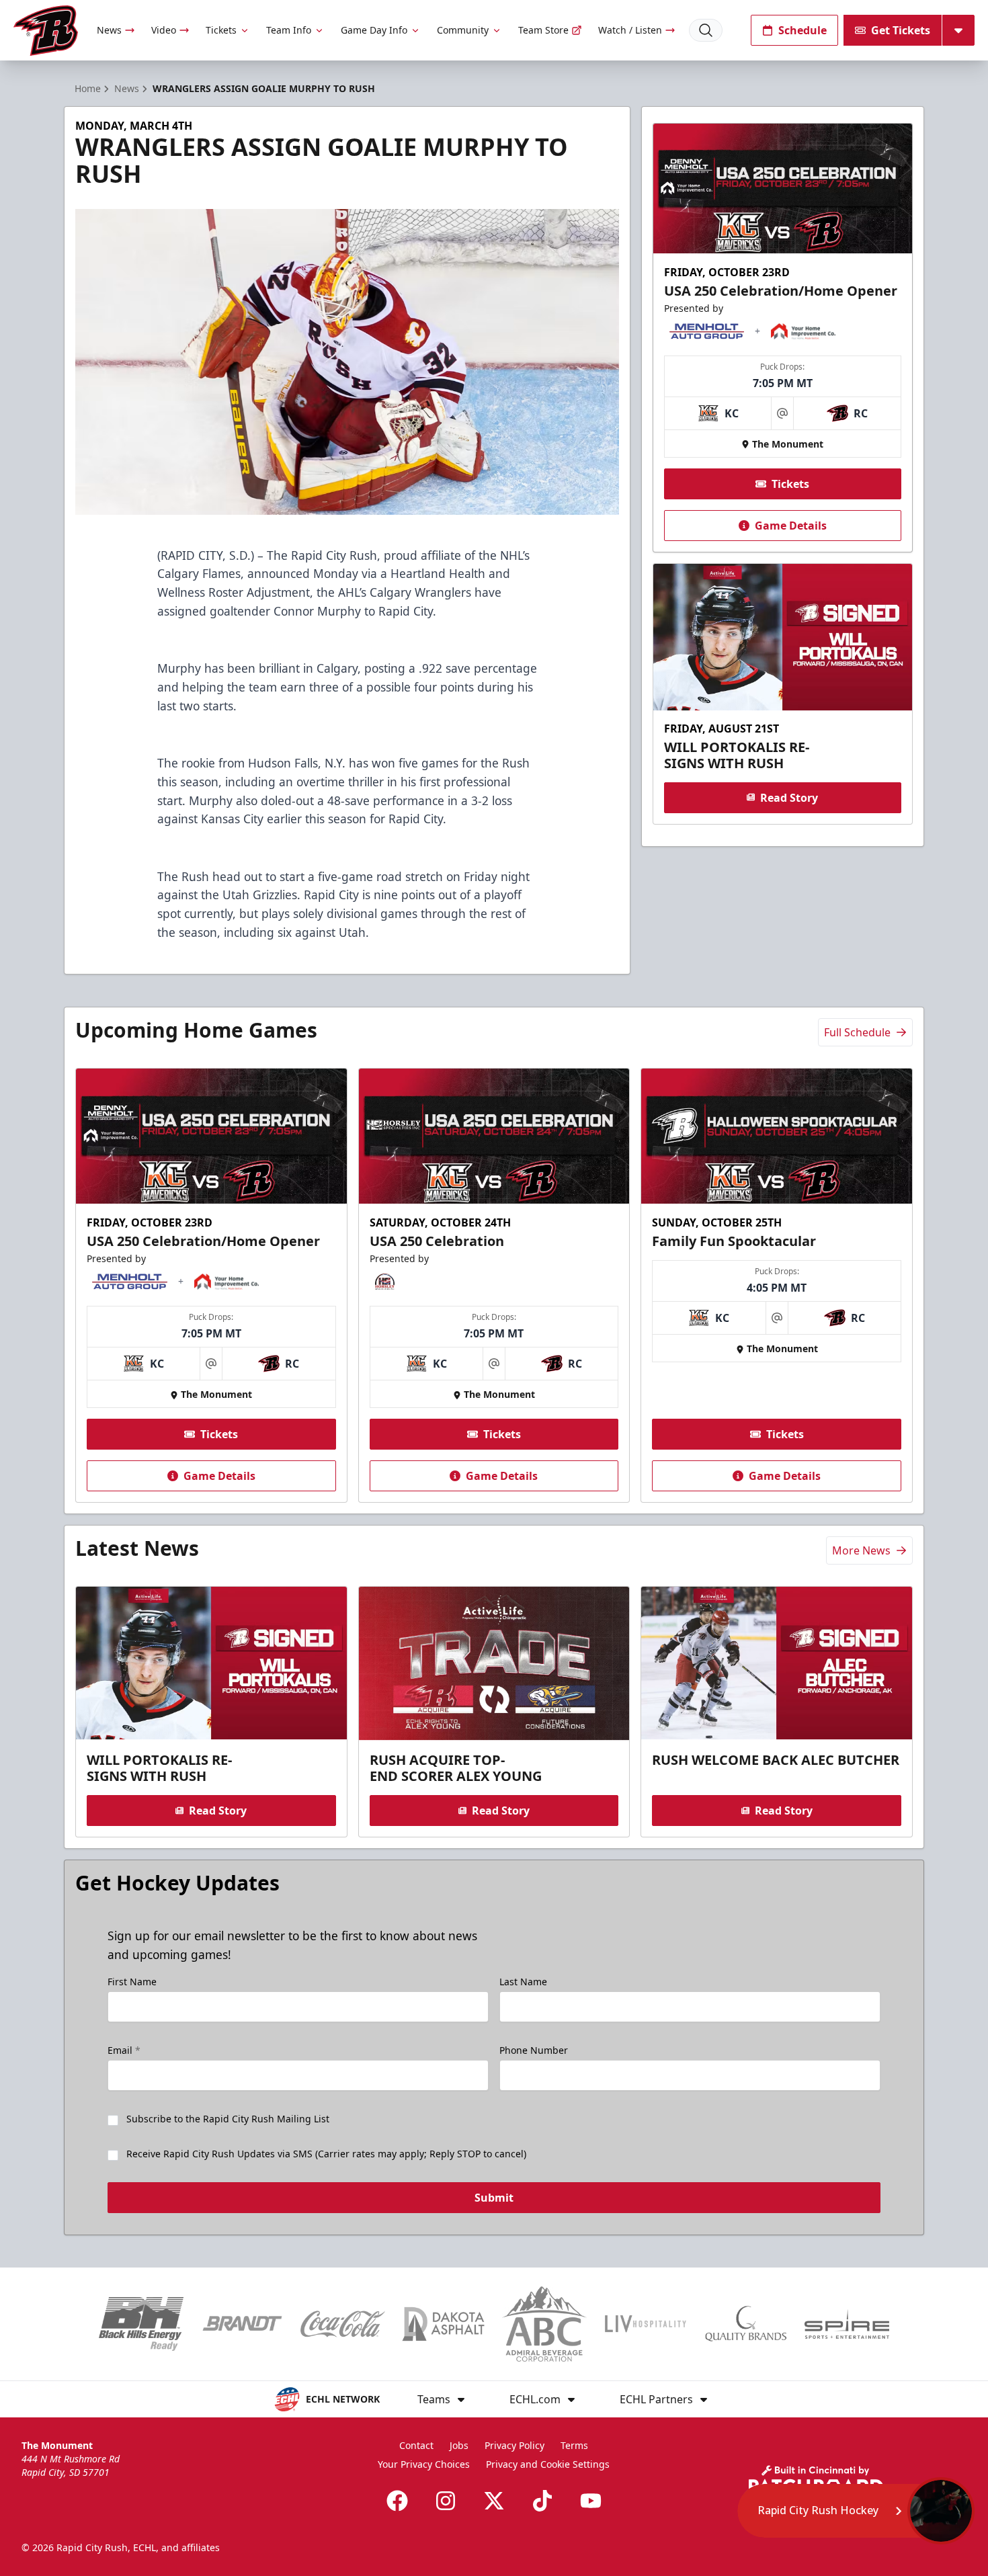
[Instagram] (446, 2501)
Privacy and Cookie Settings (548, 2464)
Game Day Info (374, 30)
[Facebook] (397, 2501)
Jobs (459, 2445)
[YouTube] (591, 2501)
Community (463, 30)
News (109, 30)
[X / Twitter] (494, 2501)
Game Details (791, 526)
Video (164, 30)
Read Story (789, 797)
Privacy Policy (514, 2445)
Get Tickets (901, 30)
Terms (574, 2445)
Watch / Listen (630, 30)
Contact (416, 2445)
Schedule (802, 30)
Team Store (543, 30)
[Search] (706, 30)
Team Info (289, 30)
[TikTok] (542, 2501)
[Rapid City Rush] (46, 31)
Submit (494, 2198)
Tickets (221, 30)
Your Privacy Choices (424, 2464)
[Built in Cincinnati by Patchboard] (816, 2480)
